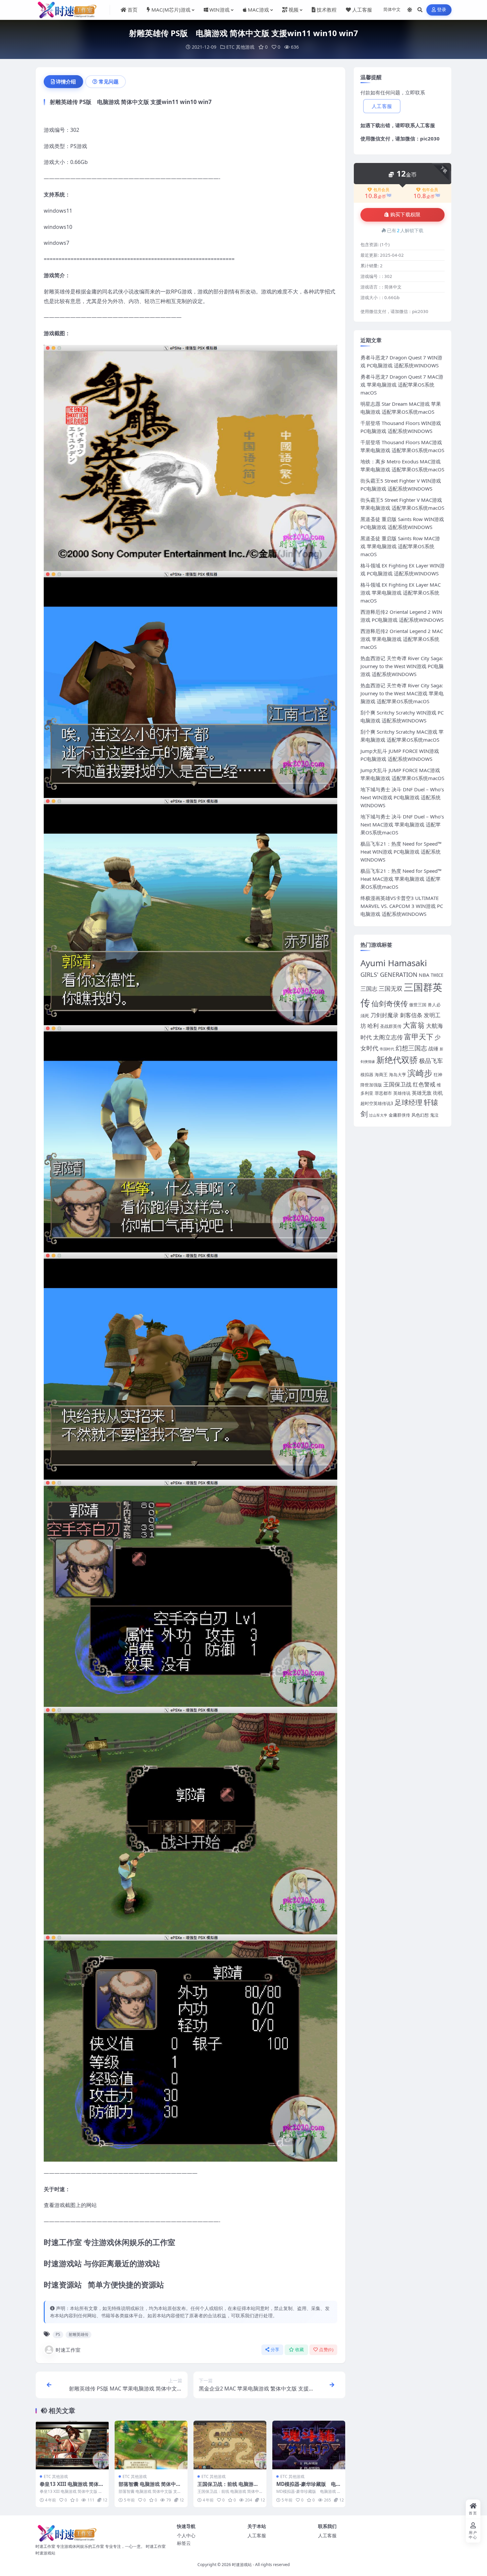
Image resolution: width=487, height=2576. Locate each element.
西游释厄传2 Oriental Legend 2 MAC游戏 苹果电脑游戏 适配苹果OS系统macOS (402, 639)
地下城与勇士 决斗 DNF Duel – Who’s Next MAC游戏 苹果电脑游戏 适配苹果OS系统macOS (402, 824)
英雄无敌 (422, 1093)
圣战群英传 (391, 1026)
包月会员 (381, 190)
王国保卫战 (397, 1084)
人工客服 (425, 125)
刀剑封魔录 (384, 1015)
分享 (275, 2350)
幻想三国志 (411, 1048)
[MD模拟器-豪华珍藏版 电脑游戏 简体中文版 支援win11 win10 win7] (309, 2445)
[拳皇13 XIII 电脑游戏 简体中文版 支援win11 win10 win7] (72, 2445)
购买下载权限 (406, 215)
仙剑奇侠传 (390, 1003)
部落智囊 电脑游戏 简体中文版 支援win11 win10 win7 (150, 2487)
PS (58, 2334)
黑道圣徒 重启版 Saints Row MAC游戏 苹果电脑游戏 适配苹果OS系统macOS (400, 546)
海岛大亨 (398, 1075)
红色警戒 (424, 1084)
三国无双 (391, 988)
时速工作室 (68, 2350)
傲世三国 (418, 1005)
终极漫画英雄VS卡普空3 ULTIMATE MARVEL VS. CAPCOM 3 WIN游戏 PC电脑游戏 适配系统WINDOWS (402, 906)
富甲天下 (419, 1037)
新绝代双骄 (397, 1060)
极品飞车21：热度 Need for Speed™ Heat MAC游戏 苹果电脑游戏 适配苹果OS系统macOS (401, 879)
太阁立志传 (388, 1037)
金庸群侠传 (399, 1115)
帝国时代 (387, 1049)
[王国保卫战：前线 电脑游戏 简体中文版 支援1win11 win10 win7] (230, 2445)
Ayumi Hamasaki (394, 963)
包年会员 (430, 190)
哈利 (373, 1026)
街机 (438, 1093)
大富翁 (414, 1025)
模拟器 (367, 1075)
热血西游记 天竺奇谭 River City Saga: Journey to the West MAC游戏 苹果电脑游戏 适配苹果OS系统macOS (402, 693)
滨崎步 (420, 1073)
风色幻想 (420, 1115)
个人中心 (186, 2535)
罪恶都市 (383, 1093)
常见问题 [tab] (109, 81)
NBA (424, 975)
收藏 (300, 2350)
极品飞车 (431, 1061)
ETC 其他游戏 (240, 47)
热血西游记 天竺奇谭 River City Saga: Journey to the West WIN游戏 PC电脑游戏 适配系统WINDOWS (402, 666)
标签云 (184, 2543)
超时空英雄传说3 (377, 1103)
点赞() (326, 2350)
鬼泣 (434, 1115)
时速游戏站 (242, 2565)
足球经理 (408, 1102)
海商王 (381, 1075)
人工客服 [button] (382, 106)
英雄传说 (402, 1093)
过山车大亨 (378, 1115)
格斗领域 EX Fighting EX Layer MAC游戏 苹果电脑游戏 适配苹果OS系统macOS (401, 593)
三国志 (369, 989)
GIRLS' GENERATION (389, 974)
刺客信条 (411, 1015)
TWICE (437, 975)
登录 (442, 10)
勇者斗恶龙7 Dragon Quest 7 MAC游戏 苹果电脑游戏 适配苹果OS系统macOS (402, 385)
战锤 (433, 1048)
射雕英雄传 (79, 2334)
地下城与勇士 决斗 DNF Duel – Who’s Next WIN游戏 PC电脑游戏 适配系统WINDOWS (402, 797)
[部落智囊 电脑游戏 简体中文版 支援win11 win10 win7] (151, 2445)
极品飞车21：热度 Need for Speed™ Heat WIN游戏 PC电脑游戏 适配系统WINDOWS (401, 852)
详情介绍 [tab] (66, 81)
